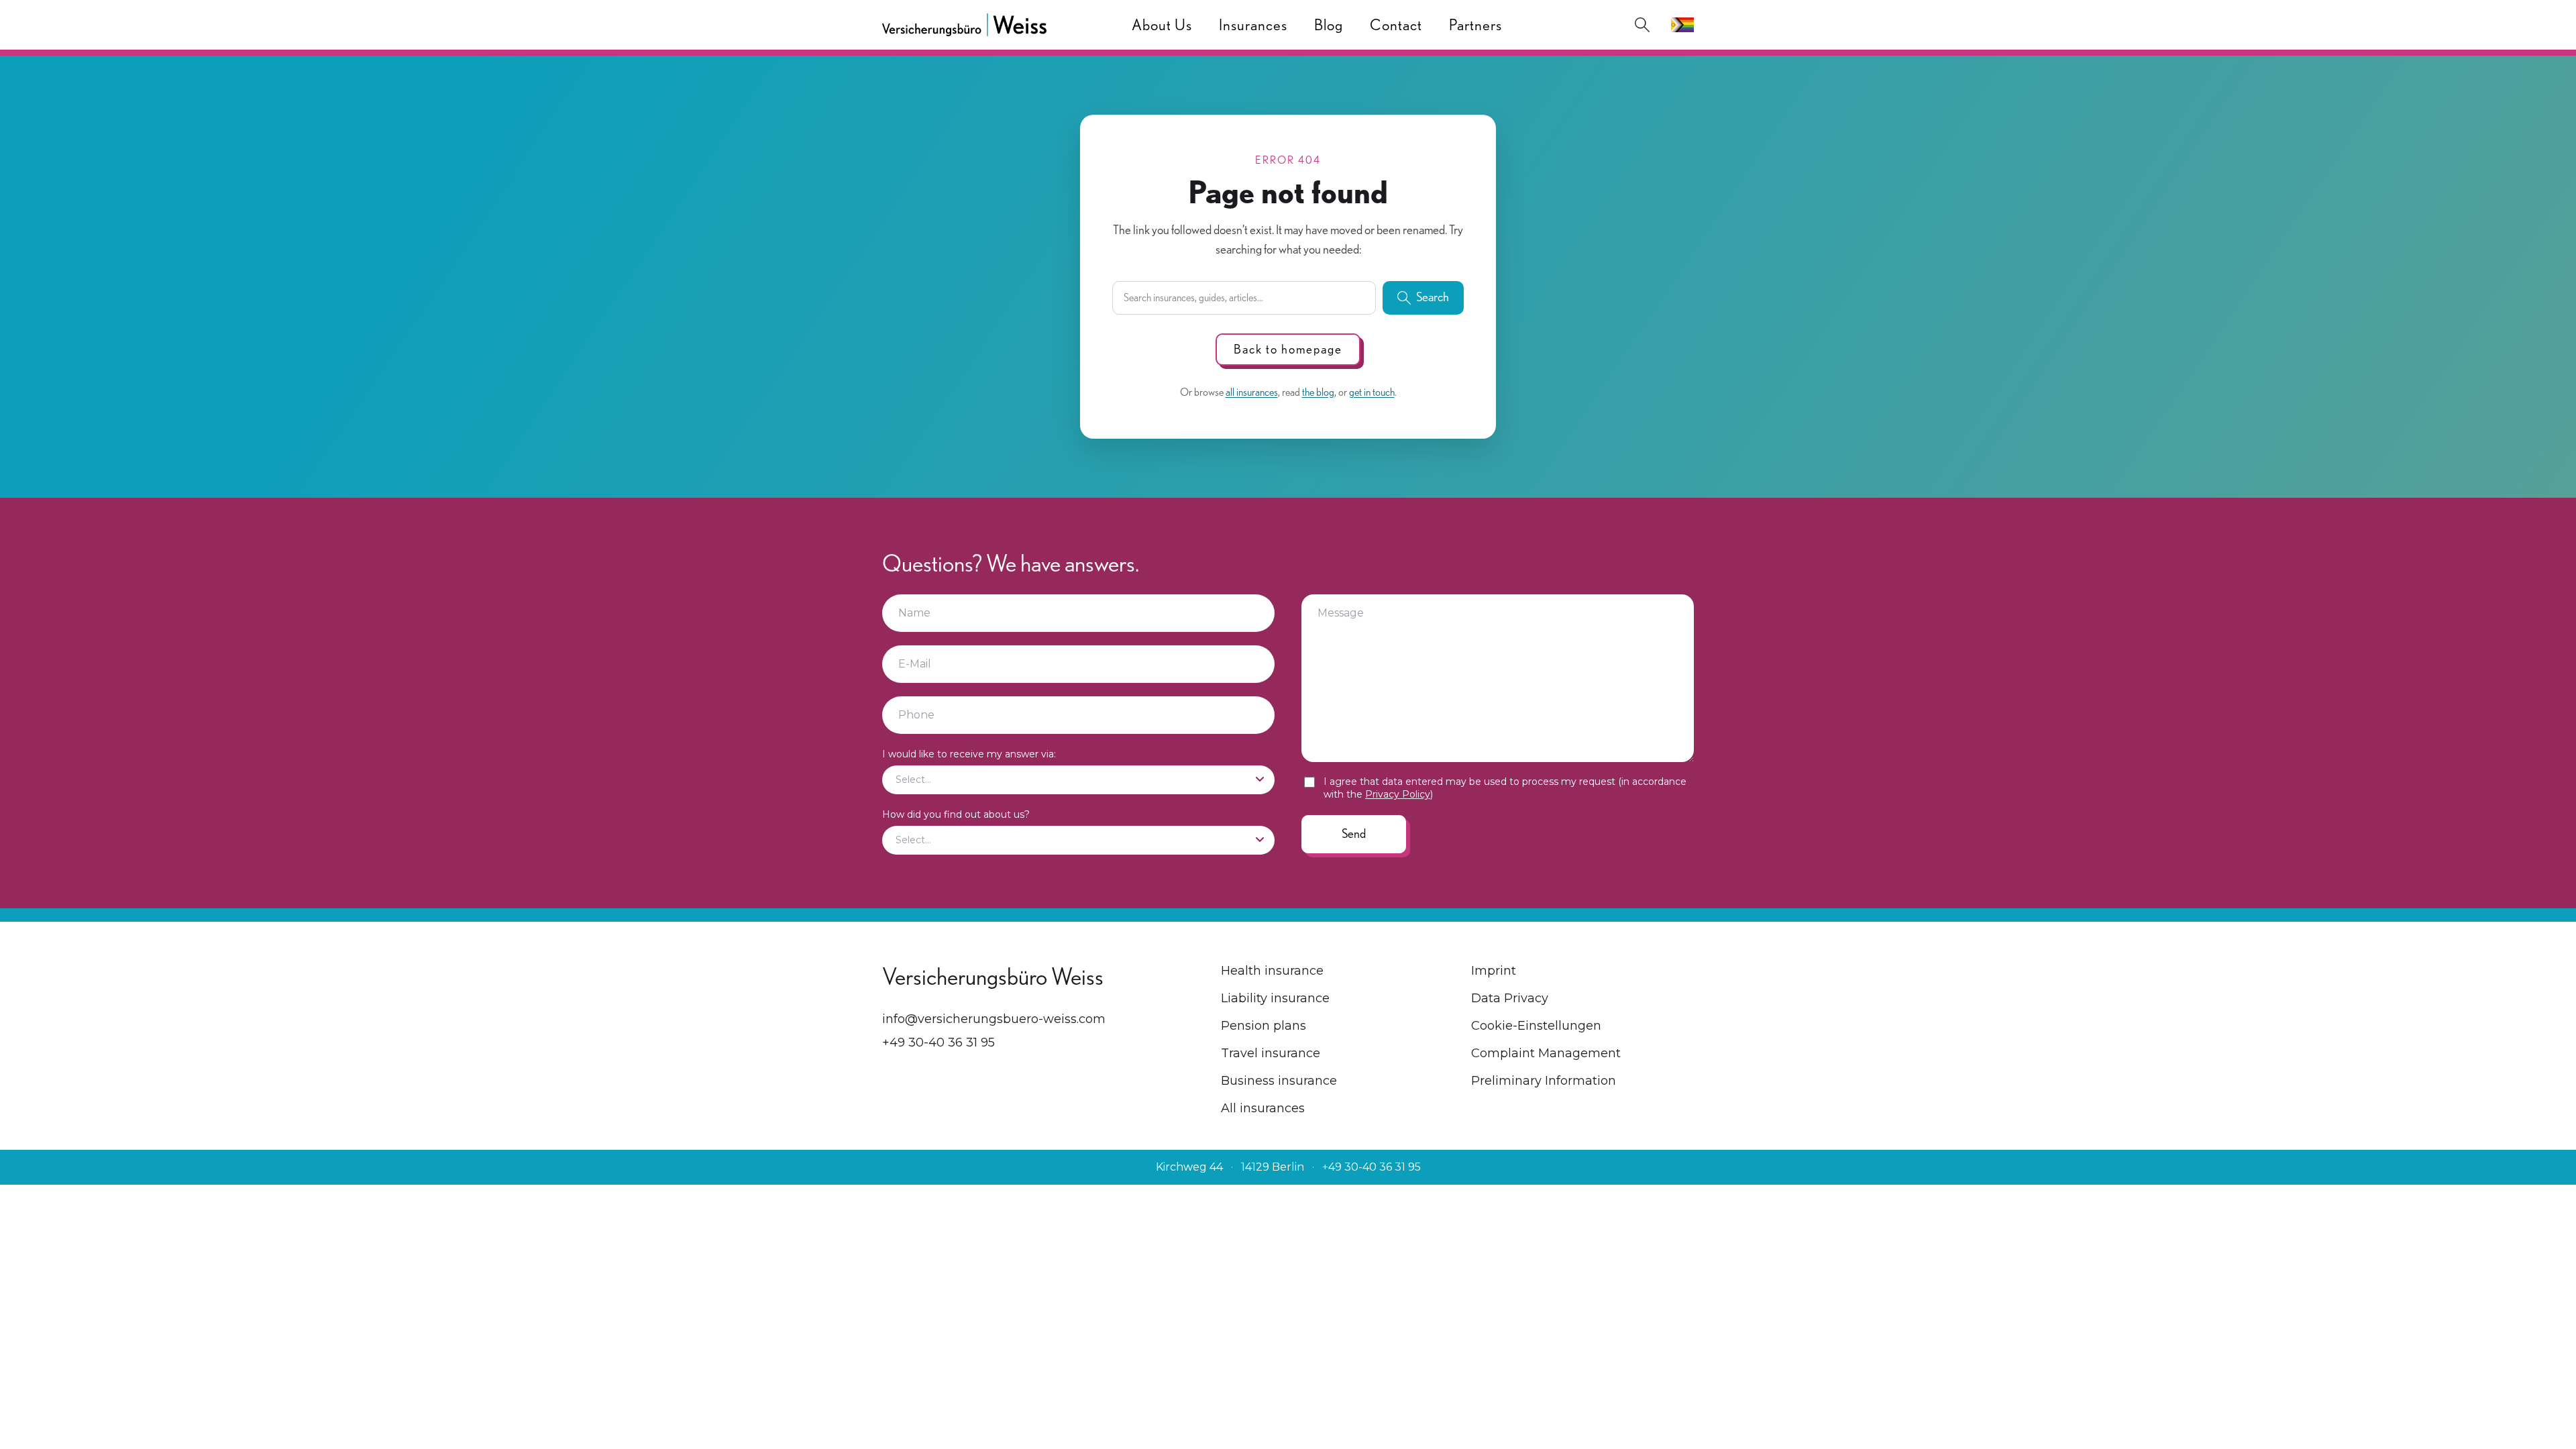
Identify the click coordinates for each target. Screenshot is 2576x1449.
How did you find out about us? (956, 814)
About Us (1162, 25)
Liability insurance (1275, 998)
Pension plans (1264, 1026)
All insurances (1263, 1108)
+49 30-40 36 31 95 (938, 1042)
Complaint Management (1546, 1053)
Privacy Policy (1398, 794)
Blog (1329, 25)
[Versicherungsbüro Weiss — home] (964, 25)
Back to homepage (1288, 349)
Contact (1396, 25)
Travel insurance (1271, 1053)
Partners (1475, 25)
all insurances (1252, 392)
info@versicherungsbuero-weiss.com (994, 1019)
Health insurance (1272, 971)
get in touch (1372, 392)
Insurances (1253, 25)
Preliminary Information (1544, 1081)
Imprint (1494, 971)
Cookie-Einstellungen (1536, 1026)
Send (1354, 834)
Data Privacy (1510, 998)
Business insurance (1279, 1081)
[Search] (1642, 25)
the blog (1318, 392)
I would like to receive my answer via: (969, 754)
